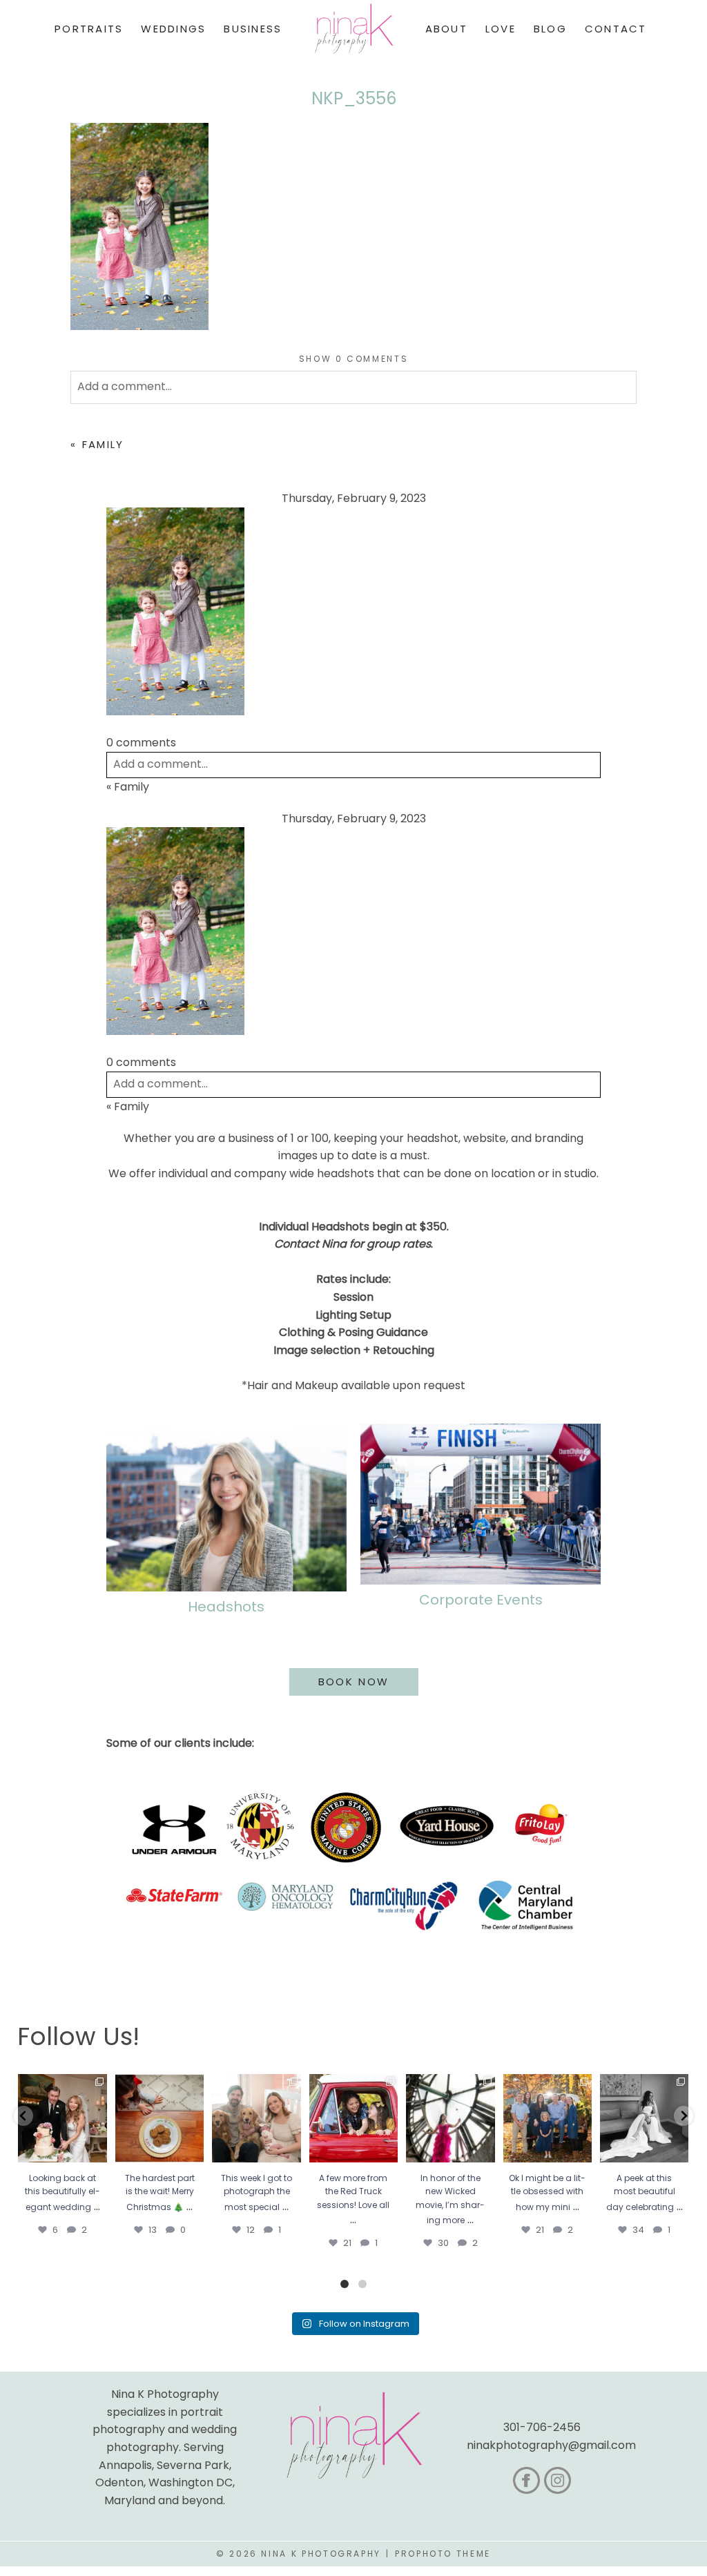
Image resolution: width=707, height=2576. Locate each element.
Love (501, 29)
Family (103, 444)
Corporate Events (481, 1600)
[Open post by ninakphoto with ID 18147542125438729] (450, 2118)
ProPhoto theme (443, 2554)
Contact (616, 29)
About (446, 29)
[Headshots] (226, 1508)
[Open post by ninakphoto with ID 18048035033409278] (353, 2118)
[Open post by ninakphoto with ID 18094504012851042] (548, 2118)
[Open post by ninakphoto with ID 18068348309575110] (644, 2118)
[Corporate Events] (481, 1504)
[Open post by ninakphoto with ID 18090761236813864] (62, 2118)
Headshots (226, 1607)
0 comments (354, 359)
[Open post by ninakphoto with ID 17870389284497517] (159, 2118)
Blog (550, 29)
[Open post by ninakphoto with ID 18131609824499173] (256, 2118)
